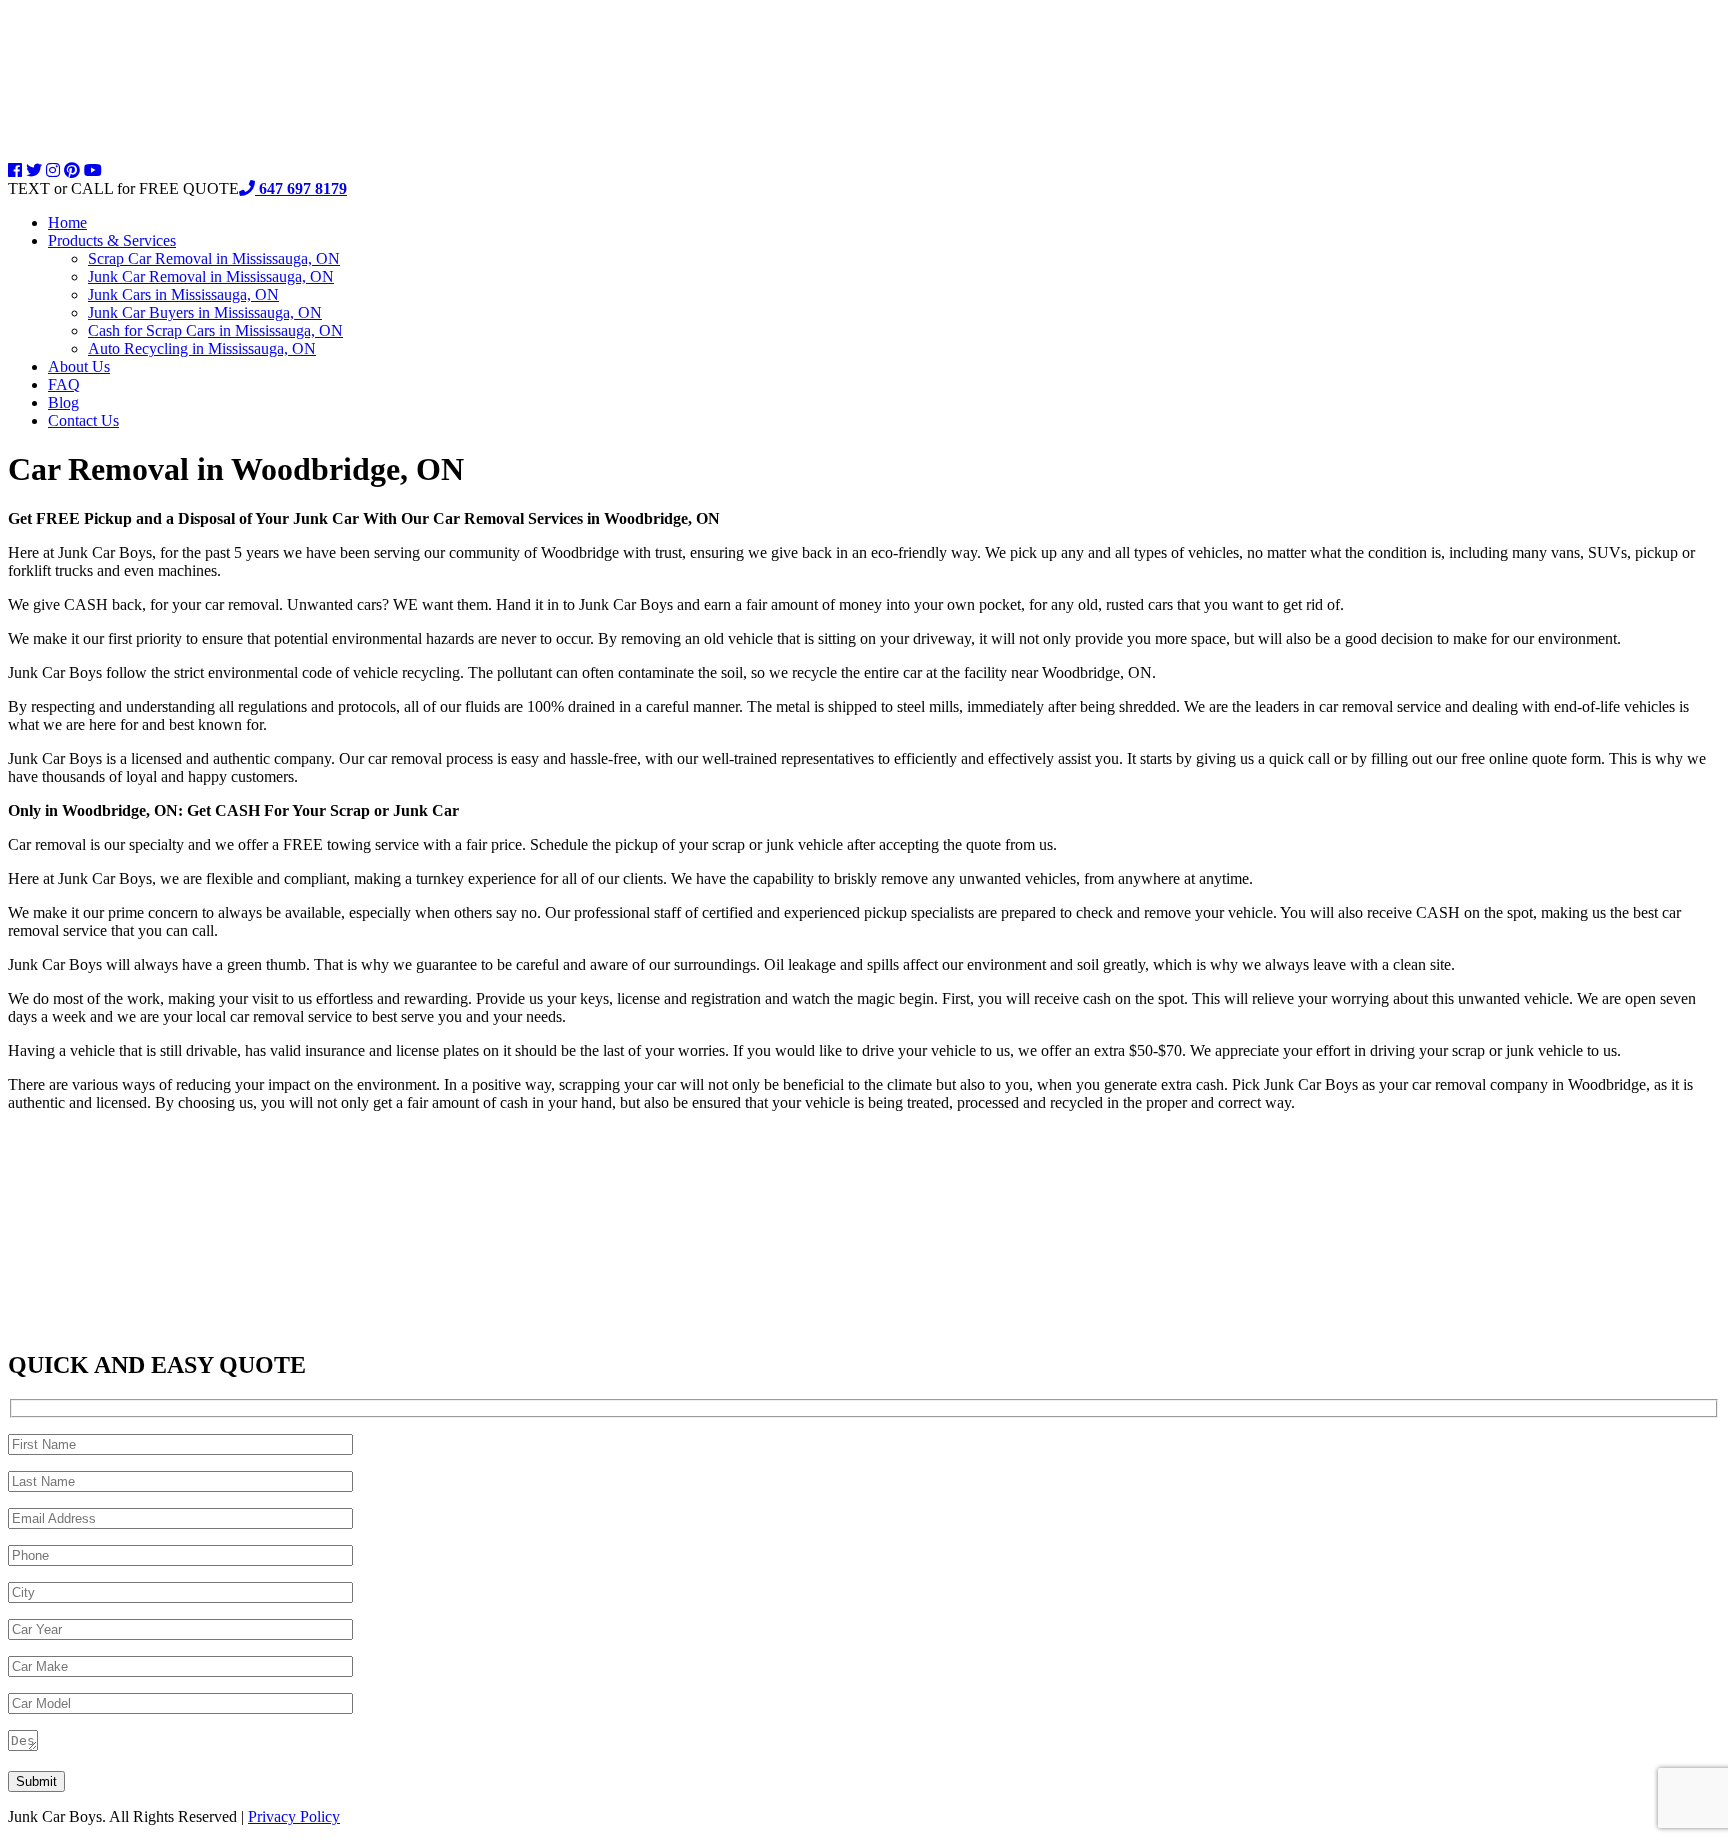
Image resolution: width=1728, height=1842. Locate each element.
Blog (63, 402)
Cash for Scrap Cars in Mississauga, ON (215, 330)
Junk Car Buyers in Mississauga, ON (205, 312)
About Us (79, 366)
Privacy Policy (294, 1816)
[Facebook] (15, 170)
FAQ (64, 384)
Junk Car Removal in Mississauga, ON (211, 276)
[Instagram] (53, 170)
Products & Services (112, 240)
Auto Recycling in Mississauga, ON (202, 348)
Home (67, 222)
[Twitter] (34, 170)
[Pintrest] (72, 170)
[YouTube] (93, 170)
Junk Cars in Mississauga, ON (183, 294)
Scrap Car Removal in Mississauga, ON (214, 258)
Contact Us (83, 420)
